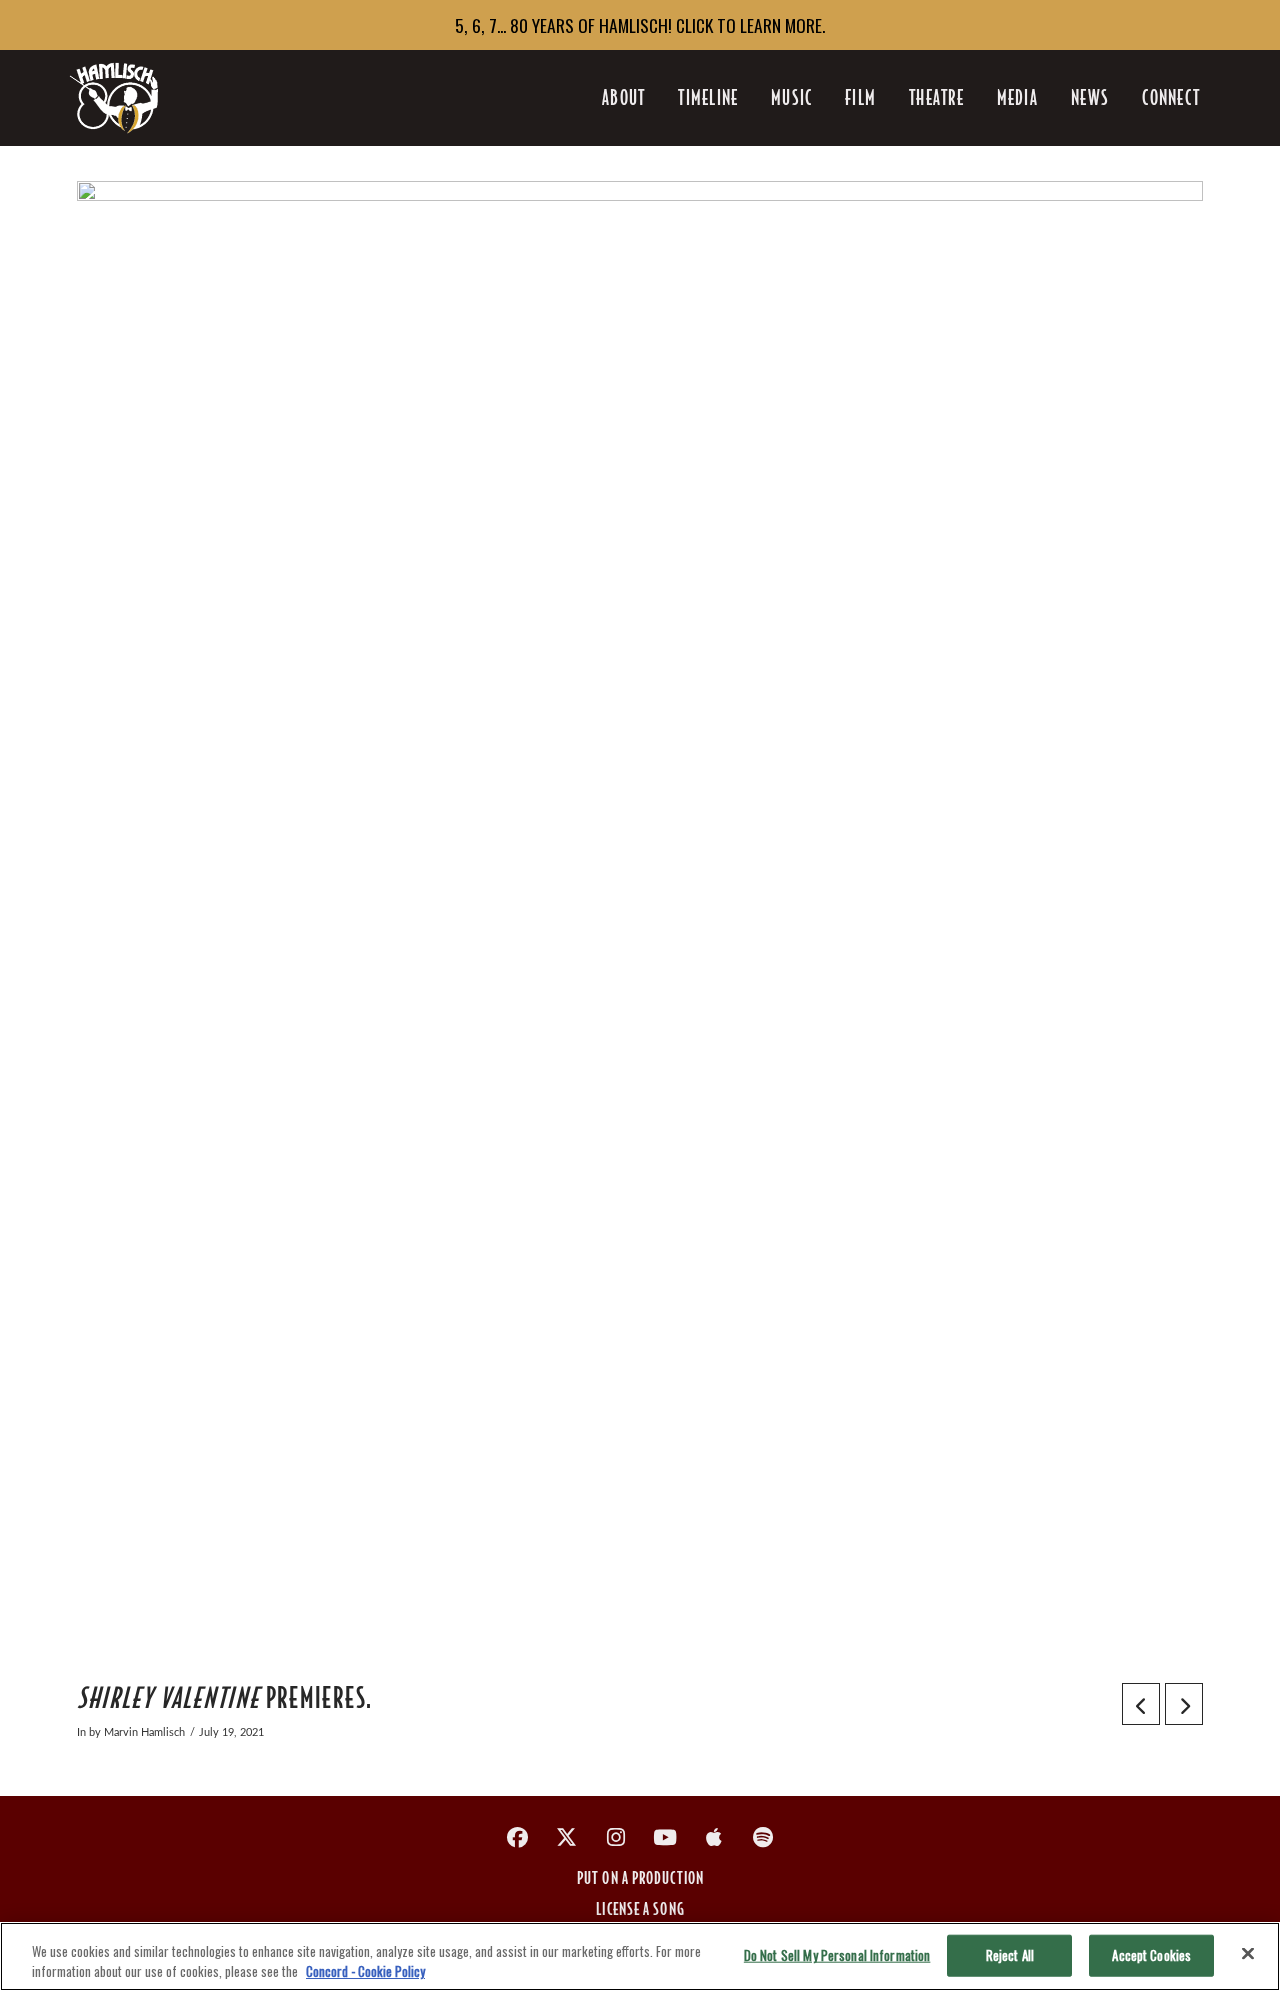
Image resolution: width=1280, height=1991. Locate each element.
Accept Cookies (1151, 1955)
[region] (640, 1956)
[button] (1170, 98)
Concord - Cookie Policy (365, 1970)
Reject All (1010, 1955)
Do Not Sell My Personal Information (837, 1955)
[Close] (1248, 1954)
